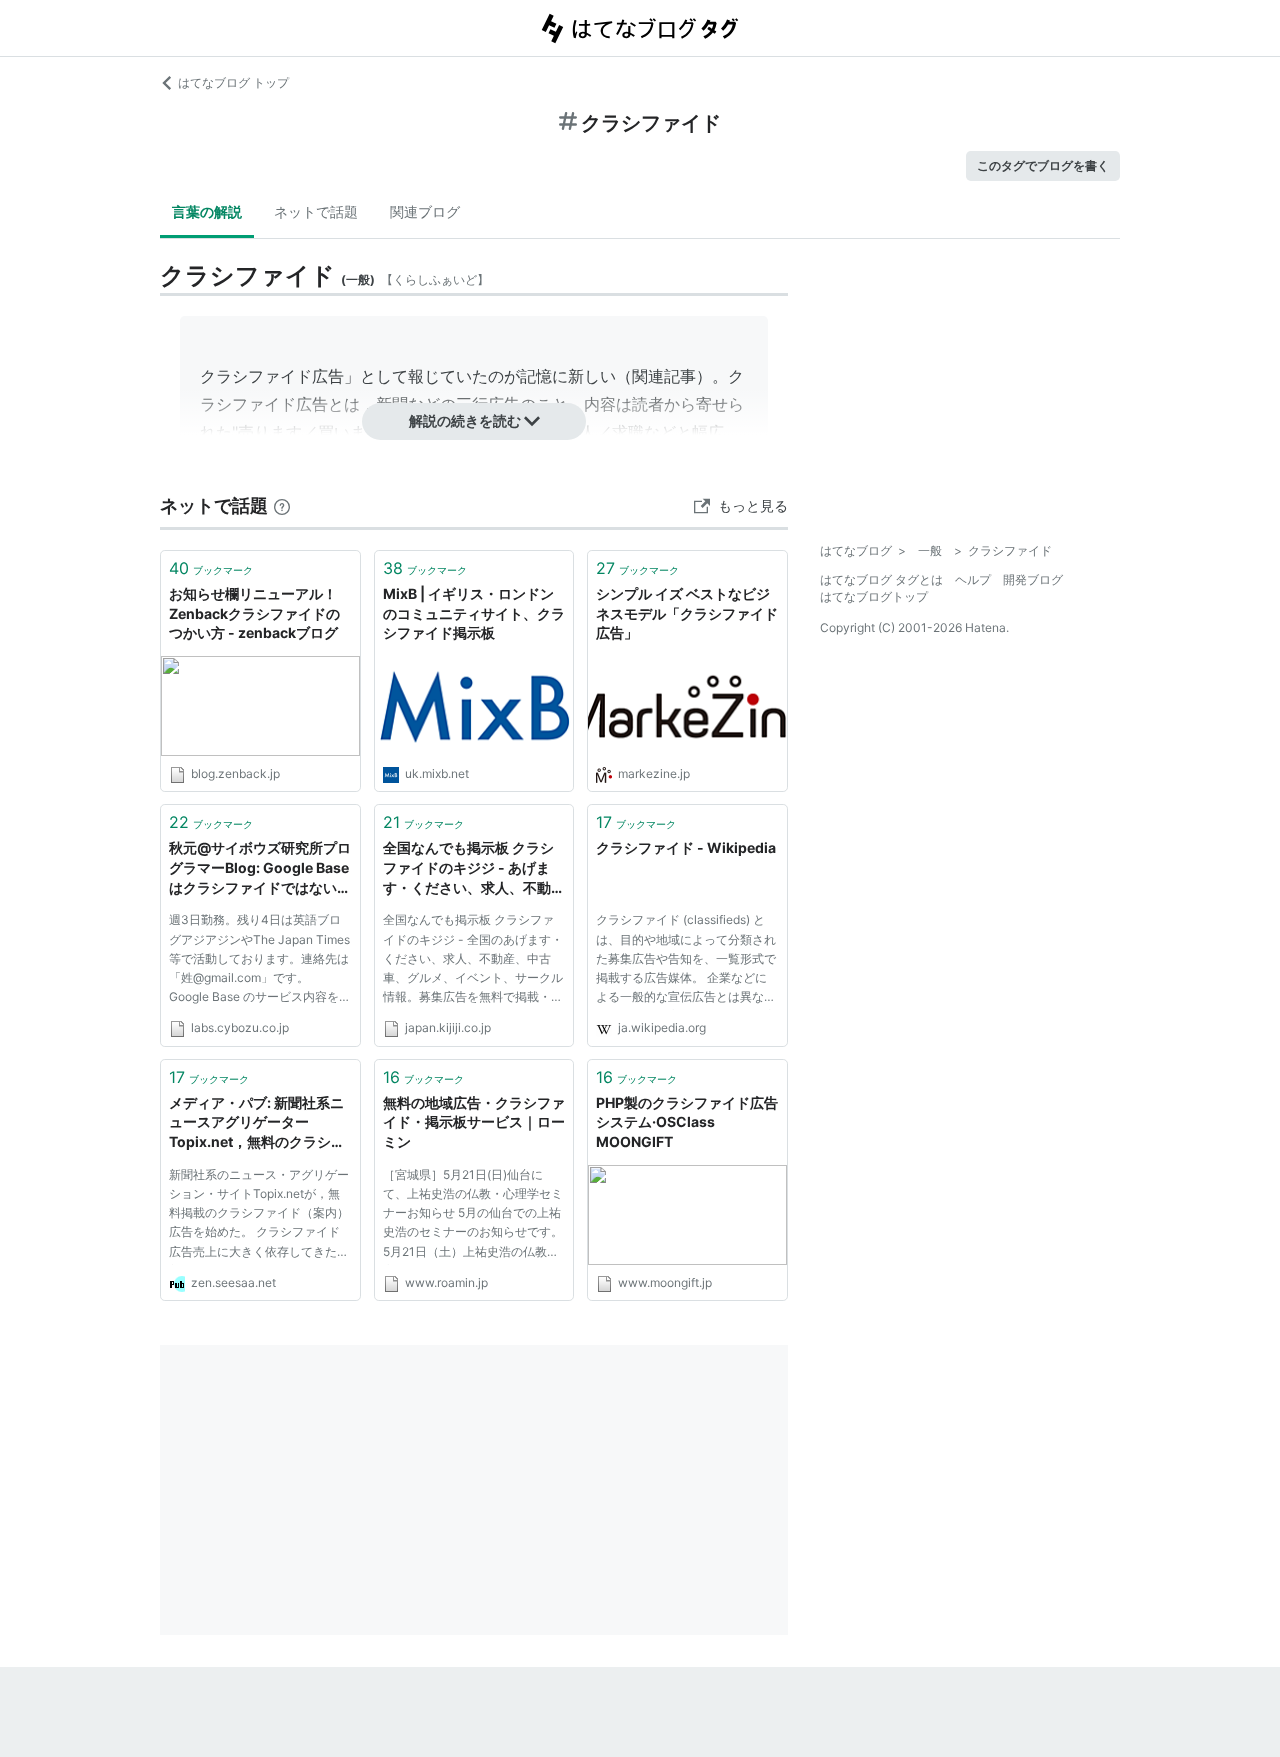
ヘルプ (973, 579)
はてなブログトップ (874, 596)
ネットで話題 (316, 211)
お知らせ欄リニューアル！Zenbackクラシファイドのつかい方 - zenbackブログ (254, 613)
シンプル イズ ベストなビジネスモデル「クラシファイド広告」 (687, 613)
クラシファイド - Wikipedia (686, 847)
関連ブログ (425, 211)
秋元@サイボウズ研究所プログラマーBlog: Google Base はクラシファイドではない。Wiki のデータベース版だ (260, 868)
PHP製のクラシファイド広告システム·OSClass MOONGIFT (687, 1122)
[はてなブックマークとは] (282, 505)
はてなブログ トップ (233, 82)
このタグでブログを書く (1043, 165)
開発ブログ (1033, 579)
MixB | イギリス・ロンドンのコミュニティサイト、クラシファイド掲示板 (474, 613)
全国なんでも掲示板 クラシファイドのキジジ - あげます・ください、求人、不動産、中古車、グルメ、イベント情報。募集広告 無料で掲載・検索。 (474, 868)
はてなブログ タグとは (881, 579)
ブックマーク (211, 568)
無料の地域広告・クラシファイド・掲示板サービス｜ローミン (474, 1122)
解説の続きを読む (465, 420)
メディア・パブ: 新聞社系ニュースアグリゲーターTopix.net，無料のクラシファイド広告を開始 (257, 1123)
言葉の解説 (207, 211)
